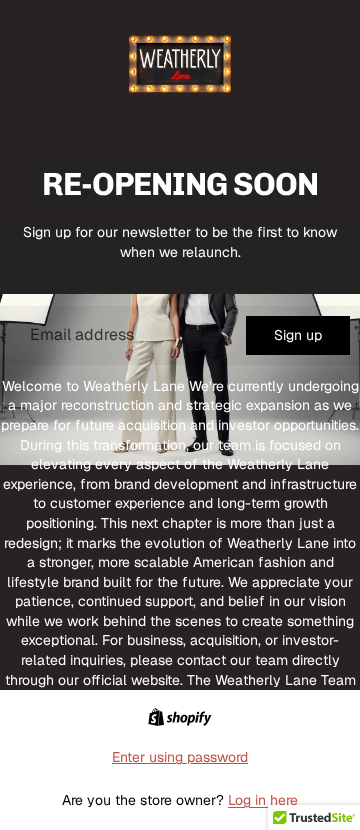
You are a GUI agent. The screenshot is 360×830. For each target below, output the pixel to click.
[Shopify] (179, 717)
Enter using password (180, 757)
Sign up (298, 335)
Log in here (263, 800)
